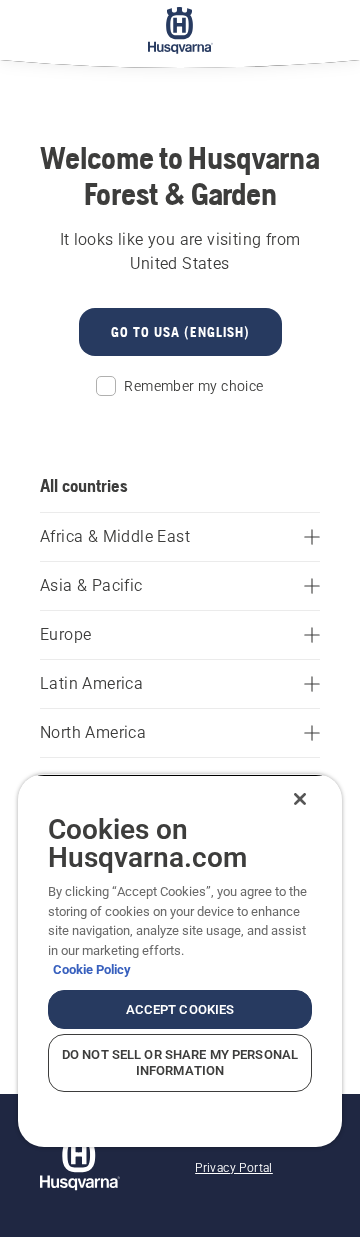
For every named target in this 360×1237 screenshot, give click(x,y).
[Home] (180, 30)
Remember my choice (193, 386)
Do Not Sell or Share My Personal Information (180, 1062)
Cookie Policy (92, 969)
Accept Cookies (180, 1009)
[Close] (300, 799)
